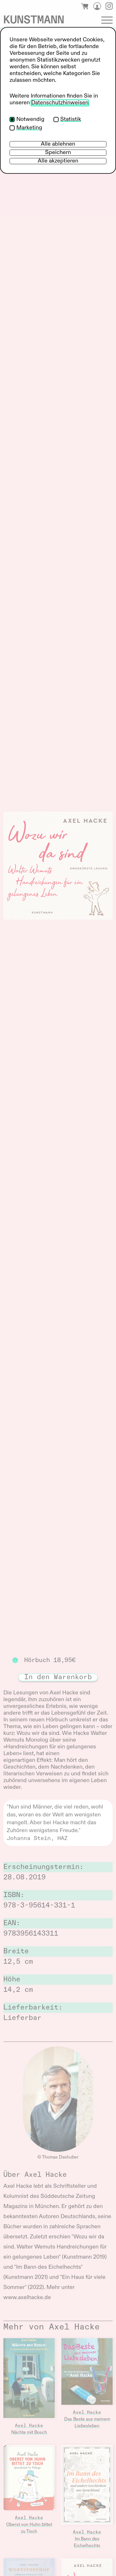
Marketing (29, 128)
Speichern (58, 153)
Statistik (71, 119)
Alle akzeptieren (58, 161)
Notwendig (30, 119)
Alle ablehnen (58, 144)
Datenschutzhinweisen (60, 103)
